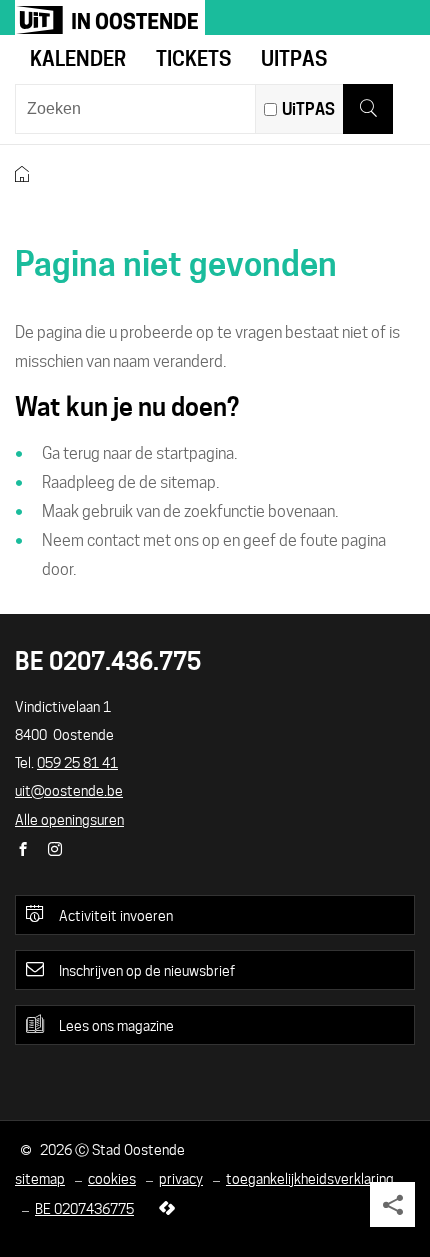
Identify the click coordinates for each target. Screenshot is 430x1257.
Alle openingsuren (69, 820)
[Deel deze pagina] (392, 1204)
